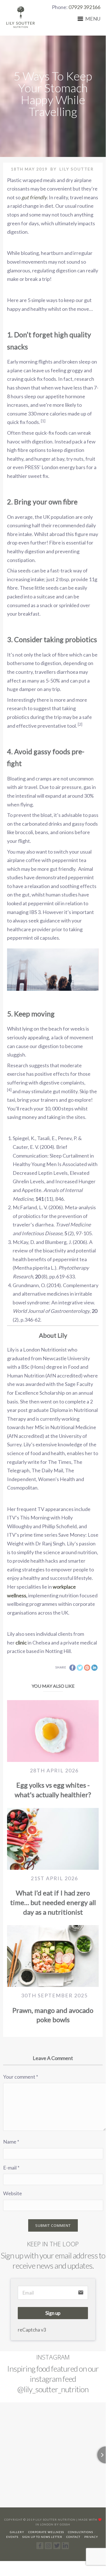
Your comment (21, 2077)
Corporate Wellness (46, 2532)
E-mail (11, 2168)
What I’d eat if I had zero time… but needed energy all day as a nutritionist (53, 1902)
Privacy (91, 2537)
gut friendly (34, 197)
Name (11, 2142)
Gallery (17, 2532)
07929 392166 (84, 7)
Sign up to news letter (42, 2537)
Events (12, 2537)
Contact (73, 2537)
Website (13, 2193)
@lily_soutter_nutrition (53, 2389)
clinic (21, 1643)
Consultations (80, 2532)
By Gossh (62, 2524)
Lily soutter (77, 169)
